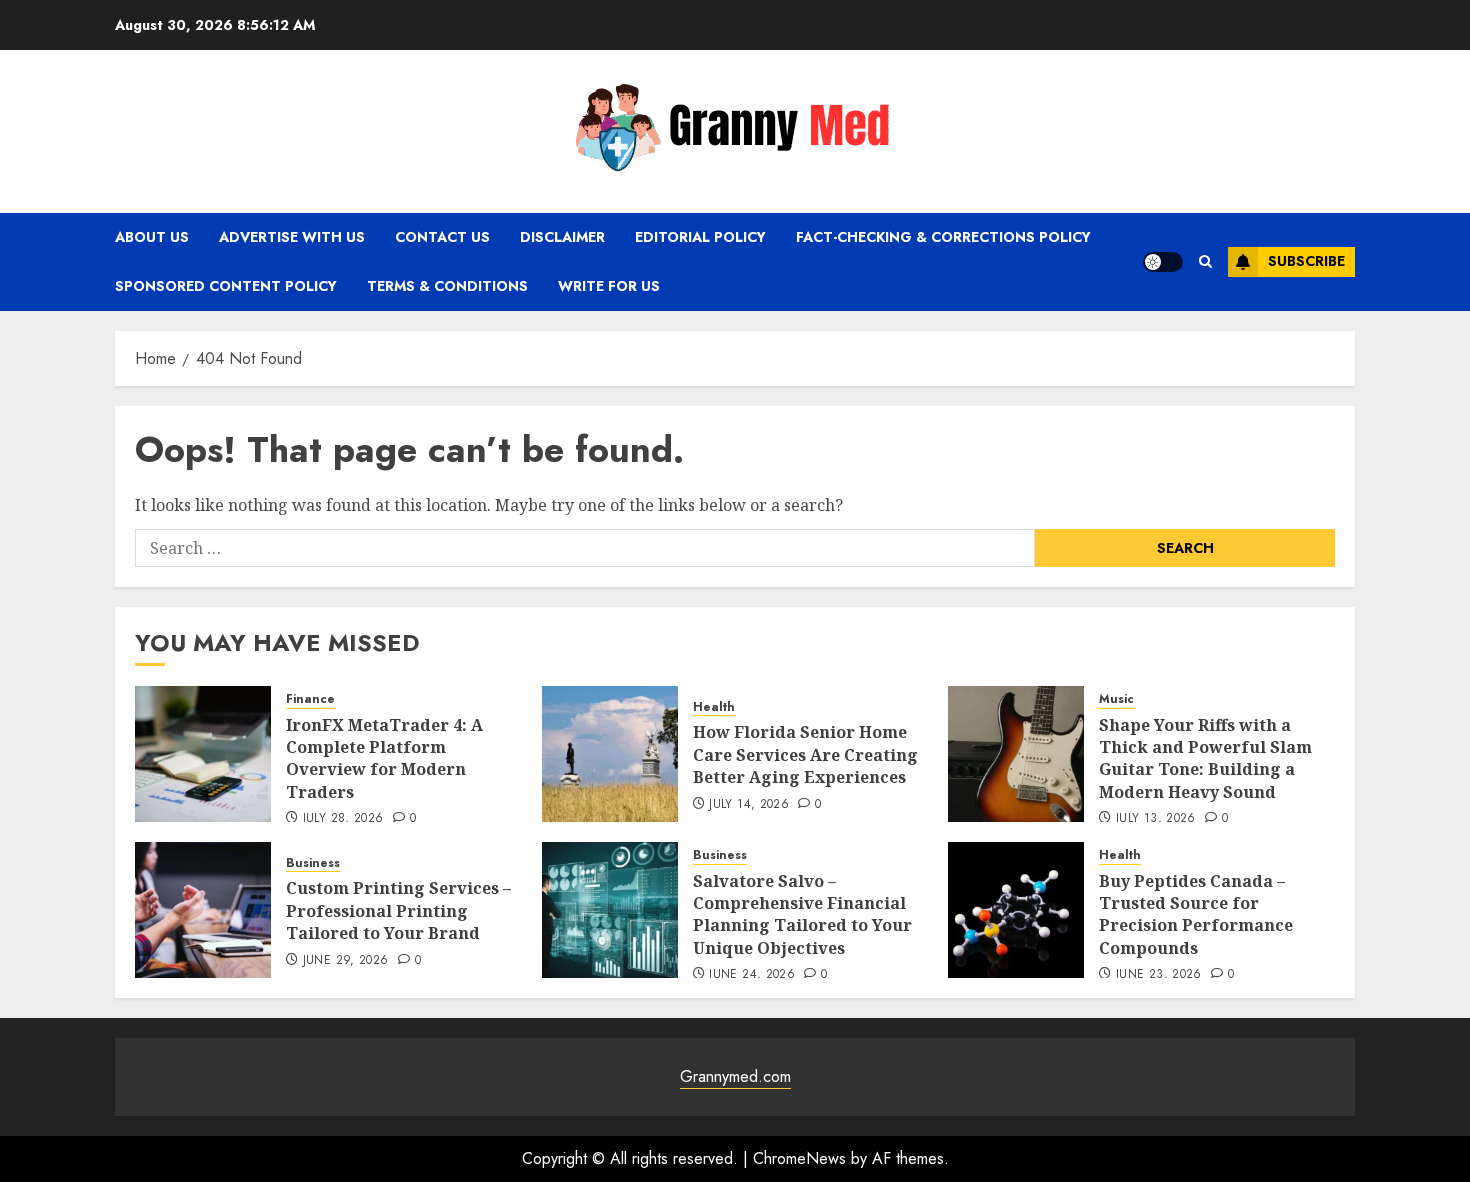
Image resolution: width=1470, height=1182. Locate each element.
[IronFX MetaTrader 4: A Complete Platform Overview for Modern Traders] (203, 754)
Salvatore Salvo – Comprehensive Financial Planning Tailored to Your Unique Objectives (802, 914)
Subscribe (1306, 261)
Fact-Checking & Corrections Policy (943, 237)
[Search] (1205, 261)
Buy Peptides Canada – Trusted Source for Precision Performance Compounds (1196, 914)
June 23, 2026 (1159, 975)
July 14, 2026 (749, 805)
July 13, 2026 (1156, 819)
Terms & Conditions (447, 286)
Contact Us (442, 237)
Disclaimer (562, 237)
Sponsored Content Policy (226, 286)
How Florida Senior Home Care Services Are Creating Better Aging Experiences (805, 754)
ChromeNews (799, 1158)
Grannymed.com (735, 1076)
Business (313, 863)
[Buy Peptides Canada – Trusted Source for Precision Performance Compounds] (1016, 910)
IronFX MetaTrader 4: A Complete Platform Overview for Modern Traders (384, 758)
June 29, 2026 (346, 961)
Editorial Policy (700, 237)
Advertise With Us (292, 237)
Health (714, 707)
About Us (152, 237)
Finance (310, 699)
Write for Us (609, 286)
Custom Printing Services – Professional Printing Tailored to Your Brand (398, 910)
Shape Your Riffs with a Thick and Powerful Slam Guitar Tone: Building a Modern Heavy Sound (1205, 758)
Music (1116, 699)
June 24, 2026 (752, 975)
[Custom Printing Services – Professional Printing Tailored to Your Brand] (203, 910)
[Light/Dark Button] (1163, 262)
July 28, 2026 (343, 819)
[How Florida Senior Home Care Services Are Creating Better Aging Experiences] (610, 754)
